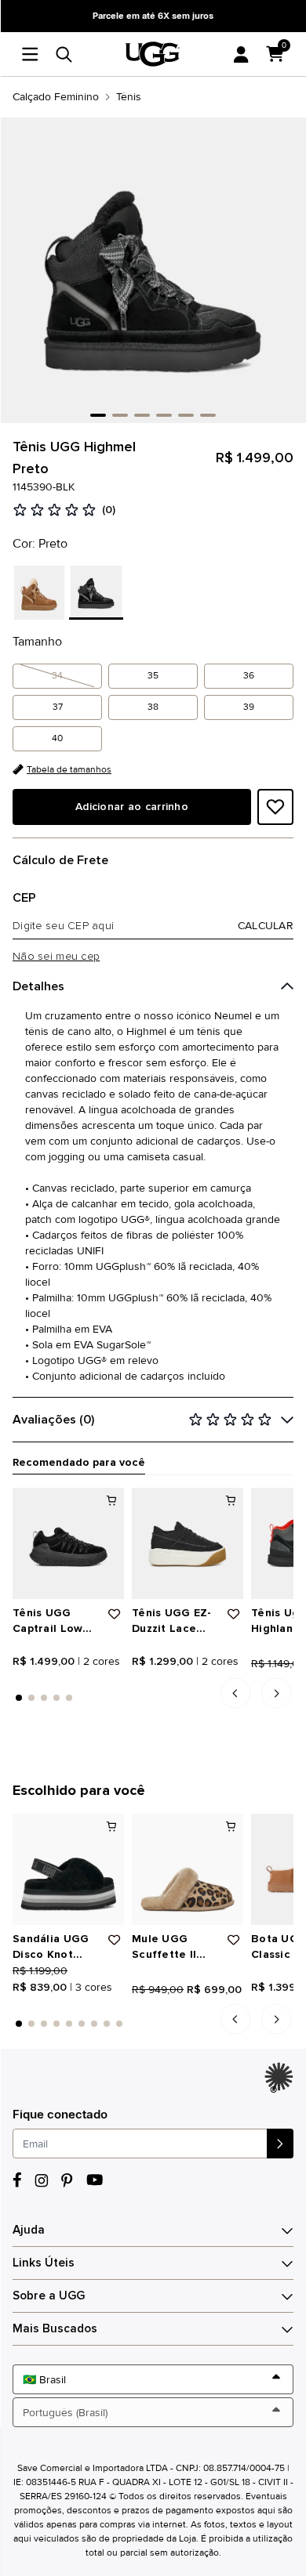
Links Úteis (44, 2263)
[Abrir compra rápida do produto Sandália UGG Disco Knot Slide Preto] (111, 1826)
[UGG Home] (153, 54)
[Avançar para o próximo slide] (277, 1693)
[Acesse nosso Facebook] (17, 2180)
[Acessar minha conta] (241, 54)
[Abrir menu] (35, 54)
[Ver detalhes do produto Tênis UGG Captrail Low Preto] (68, 1543)
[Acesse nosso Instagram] (42, 2180)
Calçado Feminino (56, 97)
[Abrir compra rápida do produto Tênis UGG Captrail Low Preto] (111, 1500)
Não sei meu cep (56, 957)
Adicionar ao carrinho (132, 807)
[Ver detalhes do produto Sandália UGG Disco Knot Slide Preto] (68, 1869)
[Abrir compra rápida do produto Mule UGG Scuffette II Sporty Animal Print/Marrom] (231, 1826)
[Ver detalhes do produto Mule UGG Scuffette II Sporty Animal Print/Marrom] (188, 1869)
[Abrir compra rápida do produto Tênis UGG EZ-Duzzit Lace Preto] (231, 1500)
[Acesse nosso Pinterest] (67, 2180)
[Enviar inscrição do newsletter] (280, 2144)
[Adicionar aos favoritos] (275, 807)
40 (57, 738)
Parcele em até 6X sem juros (153, 16)
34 (57, 676)
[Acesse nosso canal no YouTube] (95, 2180)
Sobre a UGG (49, 2296)
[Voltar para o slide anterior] (236, 1693)
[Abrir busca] (64, 54)
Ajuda (29, 2230)
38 (153, 707)
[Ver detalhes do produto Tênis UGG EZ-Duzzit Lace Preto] (188, 1543)
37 (58, 707)
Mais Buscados (55, 2329)
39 (249, 707)
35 (153, 676)
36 (249, 676)
